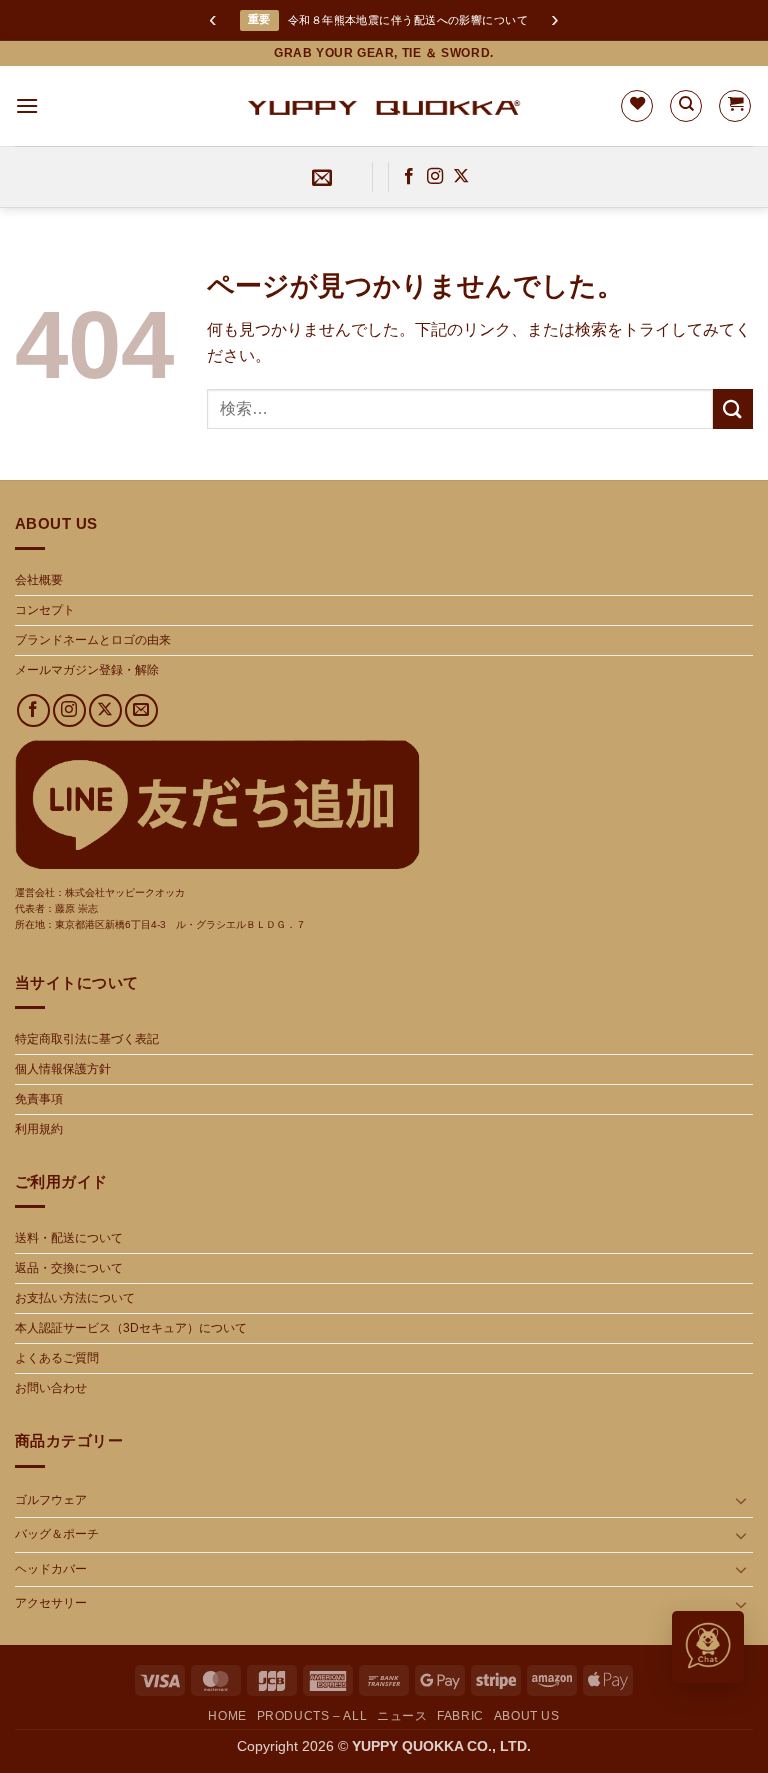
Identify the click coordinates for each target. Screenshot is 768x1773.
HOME (227, 1716)
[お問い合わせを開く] (708, 1647)
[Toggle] (741, 1500)
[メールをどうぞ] (141, 710)
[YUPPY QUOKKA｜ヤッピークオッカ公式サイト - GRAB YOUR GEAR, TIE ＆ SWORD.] (384, 105)
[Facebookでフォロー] (409, 177)
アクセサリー (51, 1603)
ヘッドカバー (51, 1569)
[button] (27, 105)
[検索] (686, 106)
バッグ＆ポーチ (57, 1534)
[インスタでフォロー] (435, 177)
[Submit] (733, 408)
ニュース (402, 1716)
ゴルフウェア (51, 1500)
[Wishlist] (637, 106)
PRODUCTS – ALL (312, 1716)
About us (527, 1716)
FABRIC (460, 1716)
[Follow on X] (461, 177)
